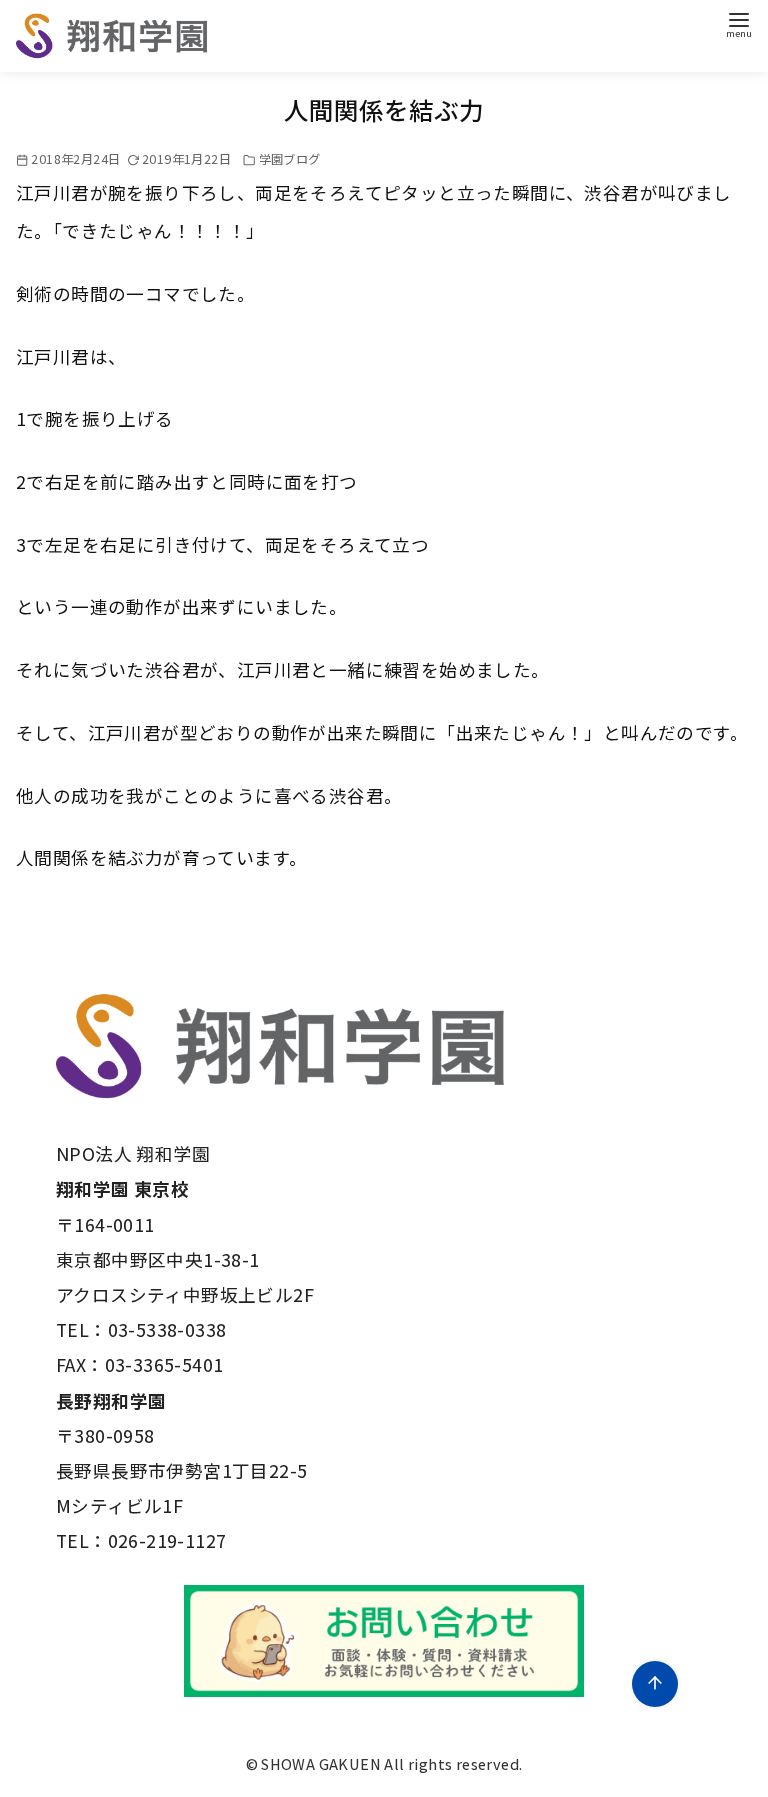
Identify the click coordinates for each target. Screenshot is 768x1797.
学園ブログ (290, 159)
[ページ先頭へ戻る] (655, 1684)
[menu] (739, 23)
